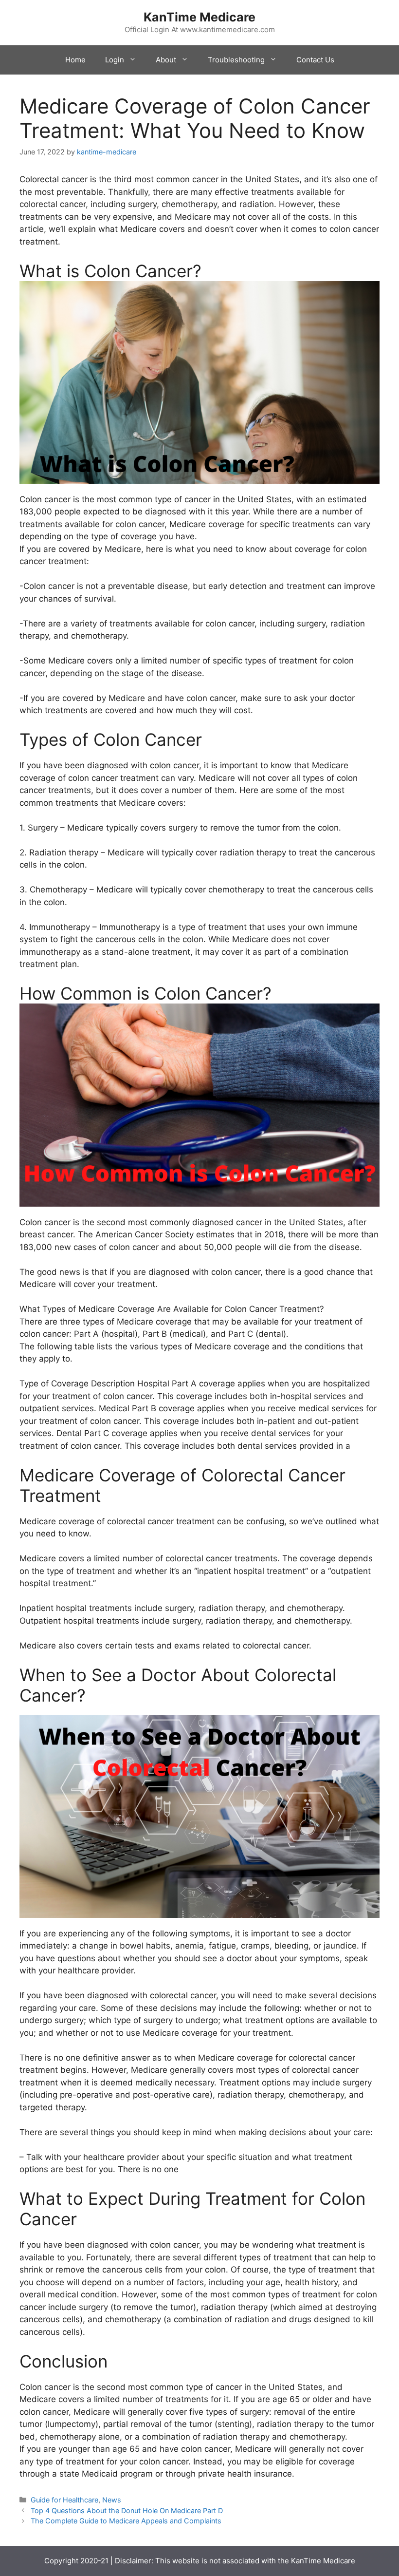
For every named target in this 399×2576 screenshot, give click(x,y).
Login (115, 60)
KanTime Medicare (199, 17)
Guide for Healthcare (64, 2500)
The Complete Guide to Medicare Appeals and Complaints (126, 2521)
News (112, 2500)
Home (75, 60)
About (166, 60)
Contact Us (315, 60)
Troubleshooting (236, 60)
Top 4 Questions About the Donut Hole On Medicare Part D (127, 2510)
